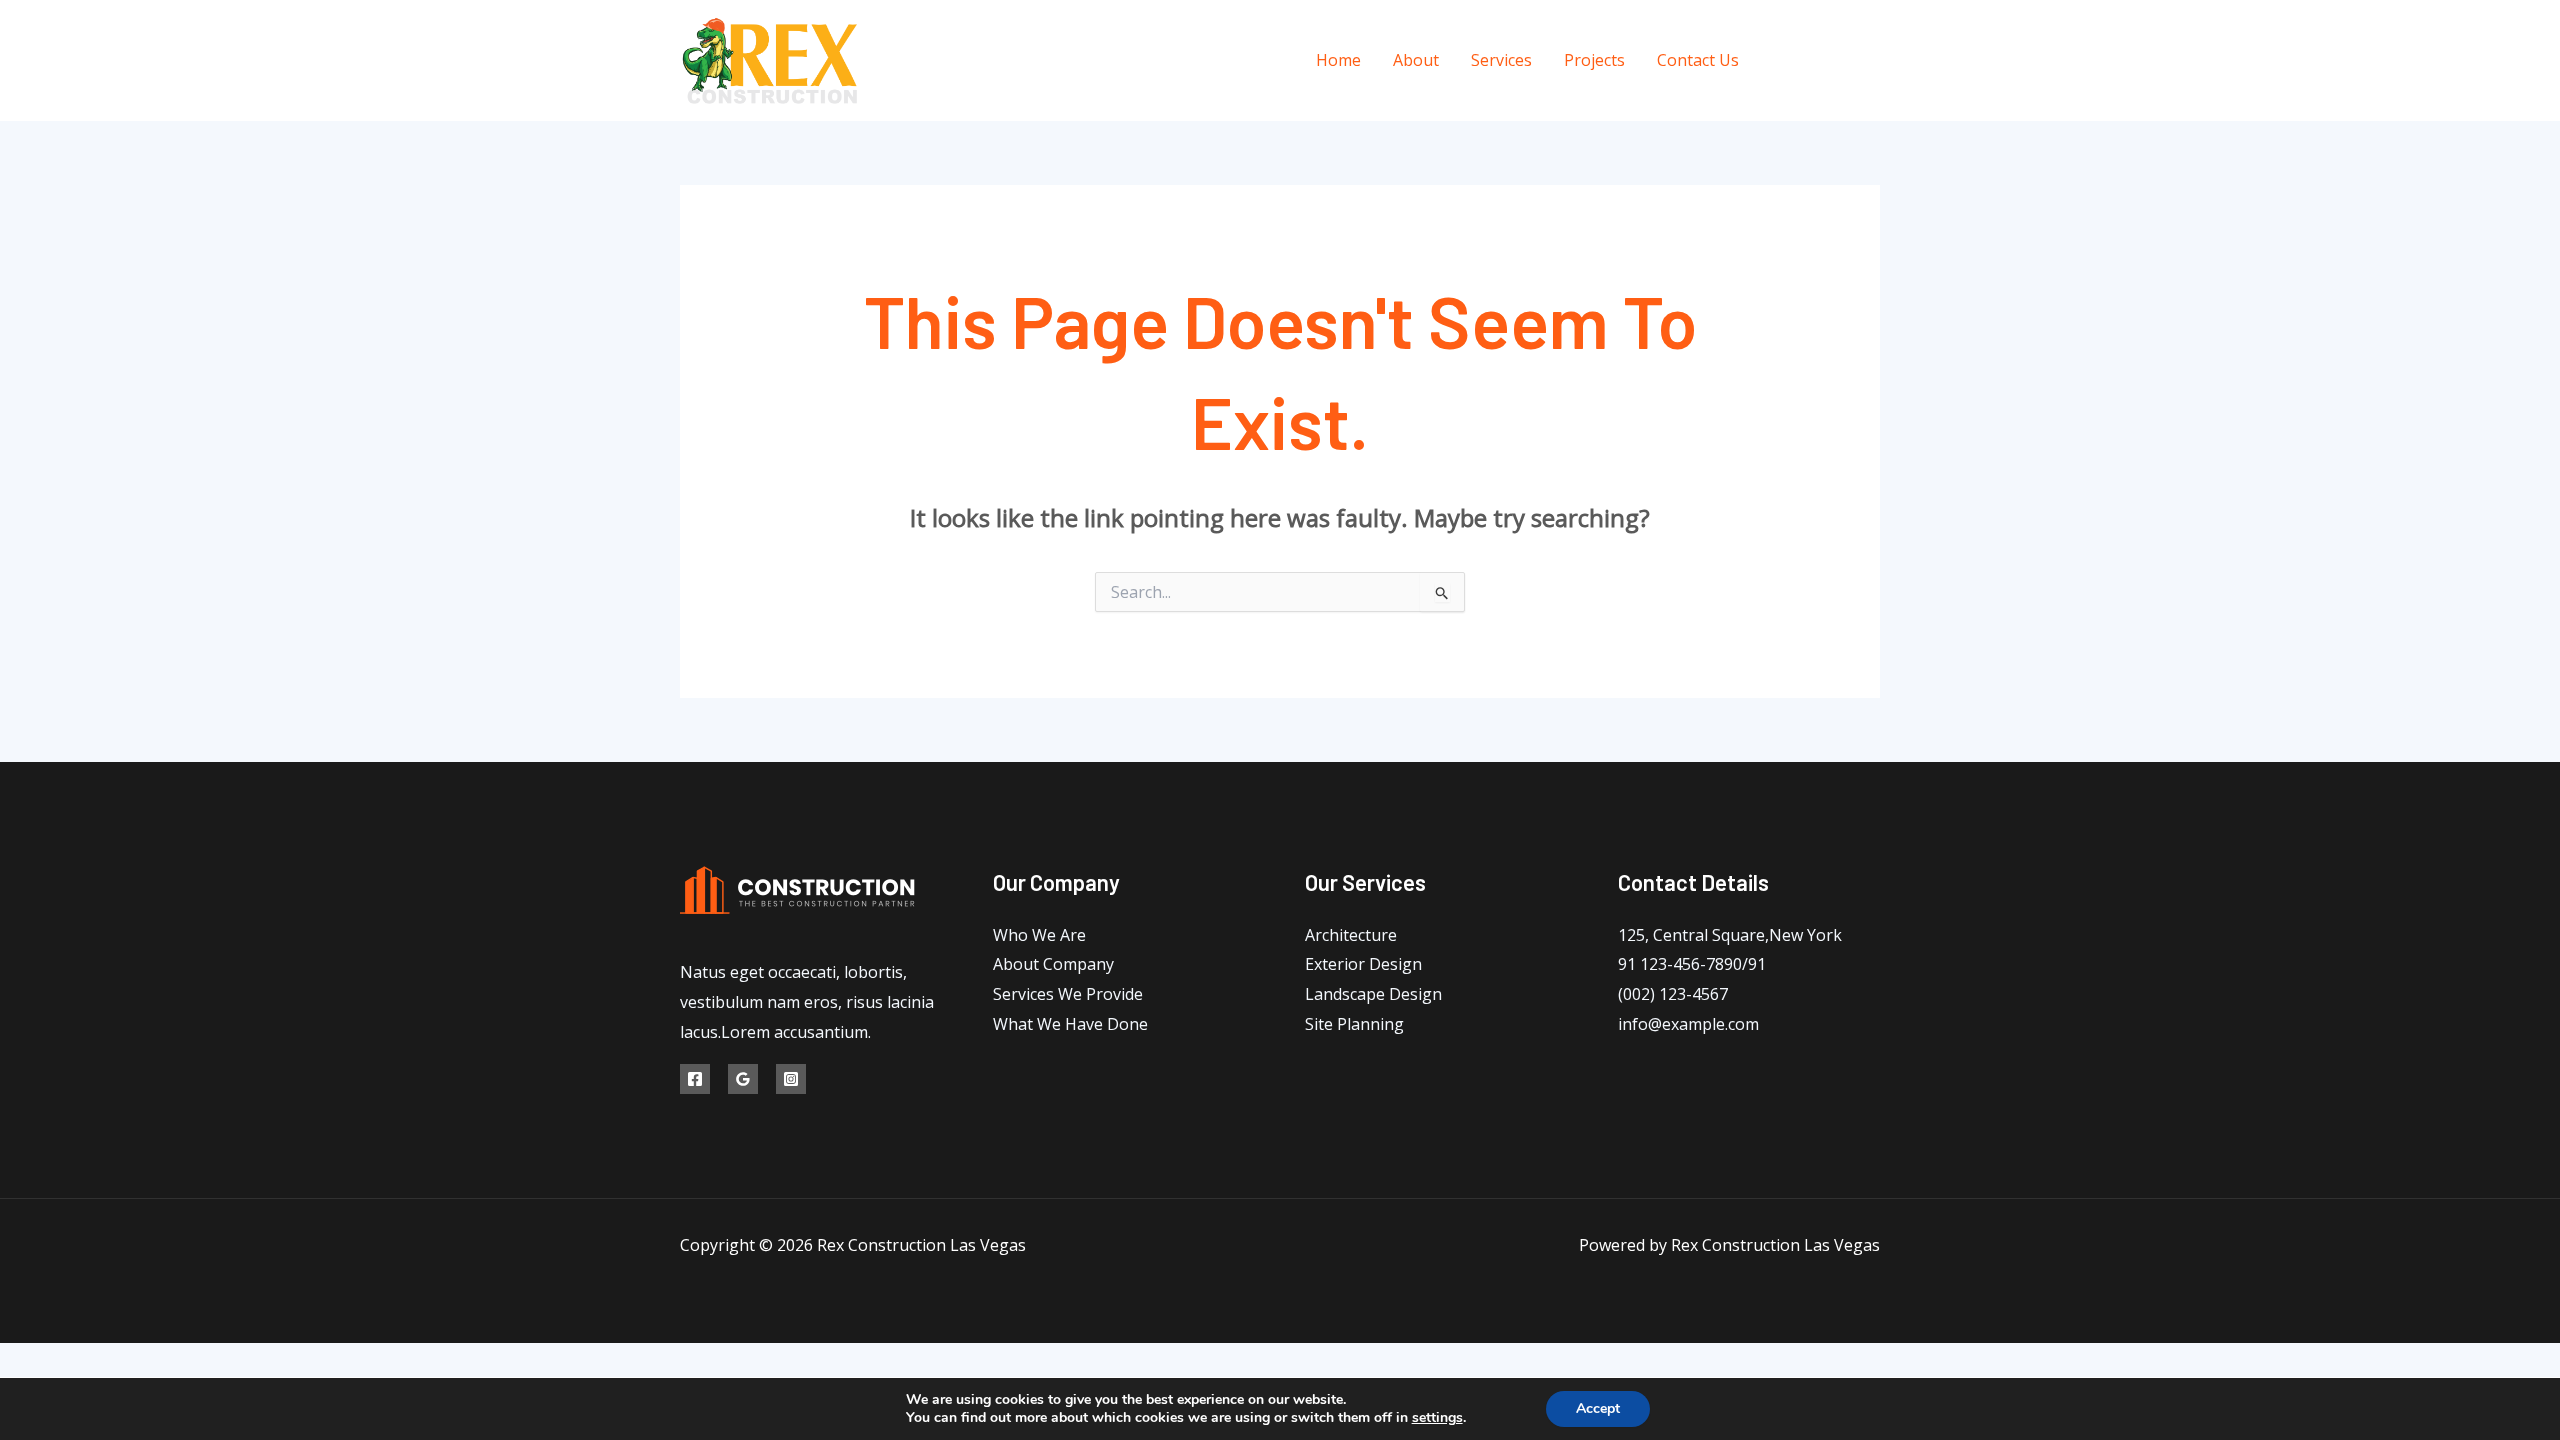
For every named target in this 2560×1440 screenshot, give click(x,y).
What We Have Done (1070, 1024)
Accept (1598, 1408)
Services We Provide (1068, 994)
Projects (1594, 60)
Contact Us (1698, 60)
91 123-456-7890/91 (1692, 964)
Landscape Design (1373, 994)
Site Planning (1354, 1024)
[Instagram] (1872, 61)
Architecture (1351, 935)
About (1416, 60)
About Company (1053, 964)
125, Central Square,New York (1730, 935)
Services (1501, 60)
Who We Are (1039, 935)
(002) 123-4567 (1673, 994)
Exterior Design (1363, 964)
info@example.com (1688, 1024)
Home (1338, 60)
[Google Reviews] (1827, 61)
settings (1437, 1418)
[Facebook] (1782, 61)
